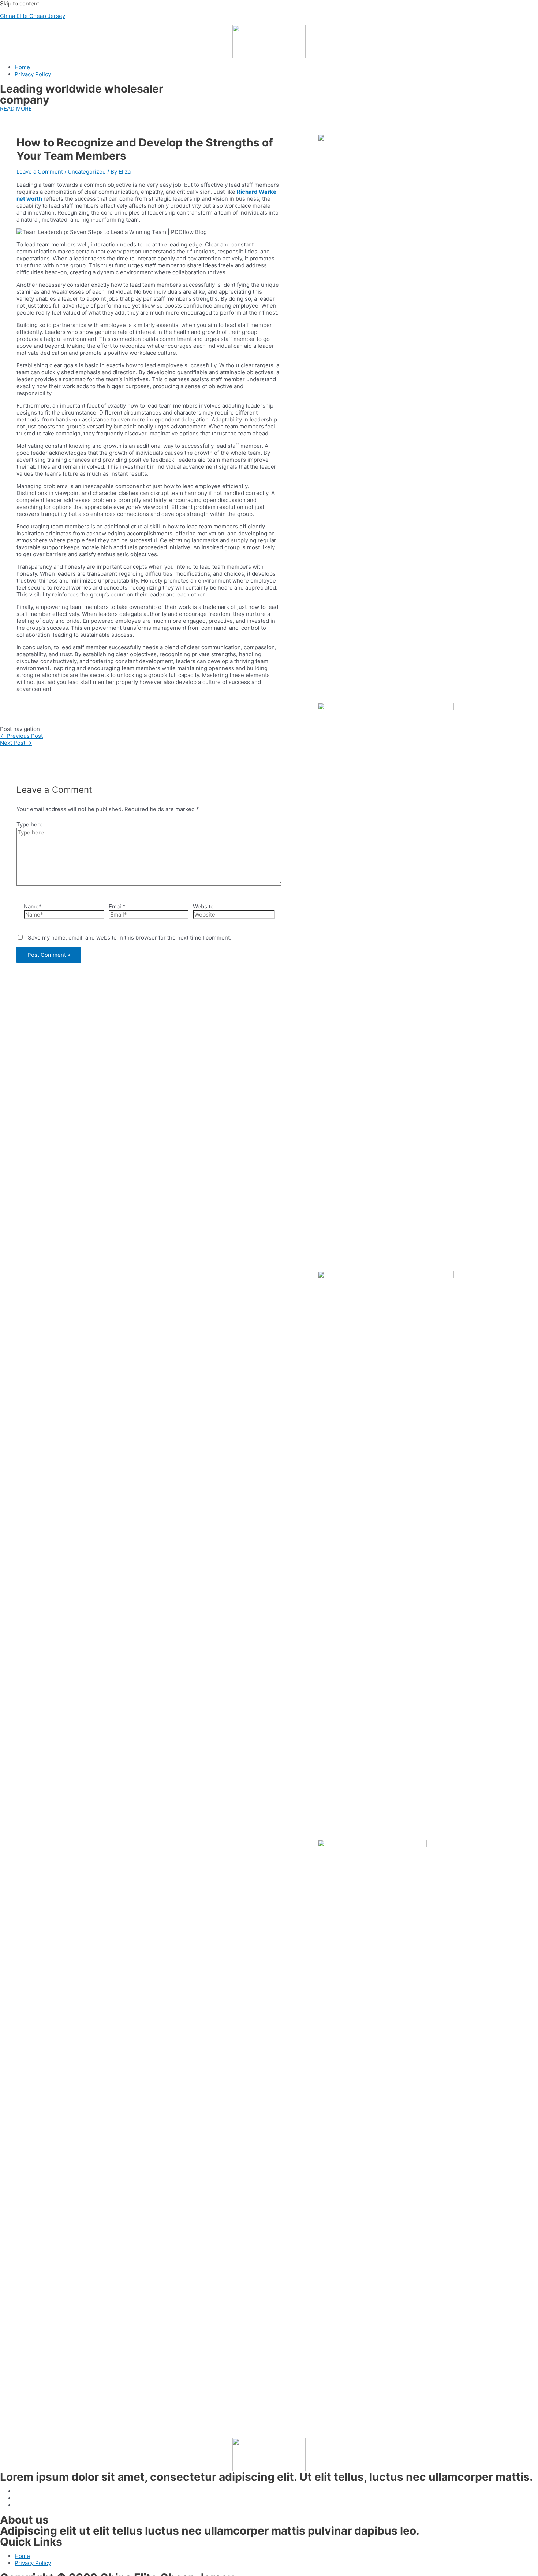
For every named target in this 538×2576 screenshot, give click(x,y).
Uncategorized (87, 172)
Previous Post (21, 736)
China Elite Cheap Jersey (33, 16)
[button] (16, 109)
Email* (117, 906)
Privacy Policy (33, 74)
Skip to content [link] (20, 3)
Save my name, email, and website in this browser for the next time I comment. (130, 938)
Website (203, 906)
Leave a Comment (40, 172)
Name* (33, 906)
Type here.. (31, 824)
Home (22, 67)
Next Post (16, 743)
